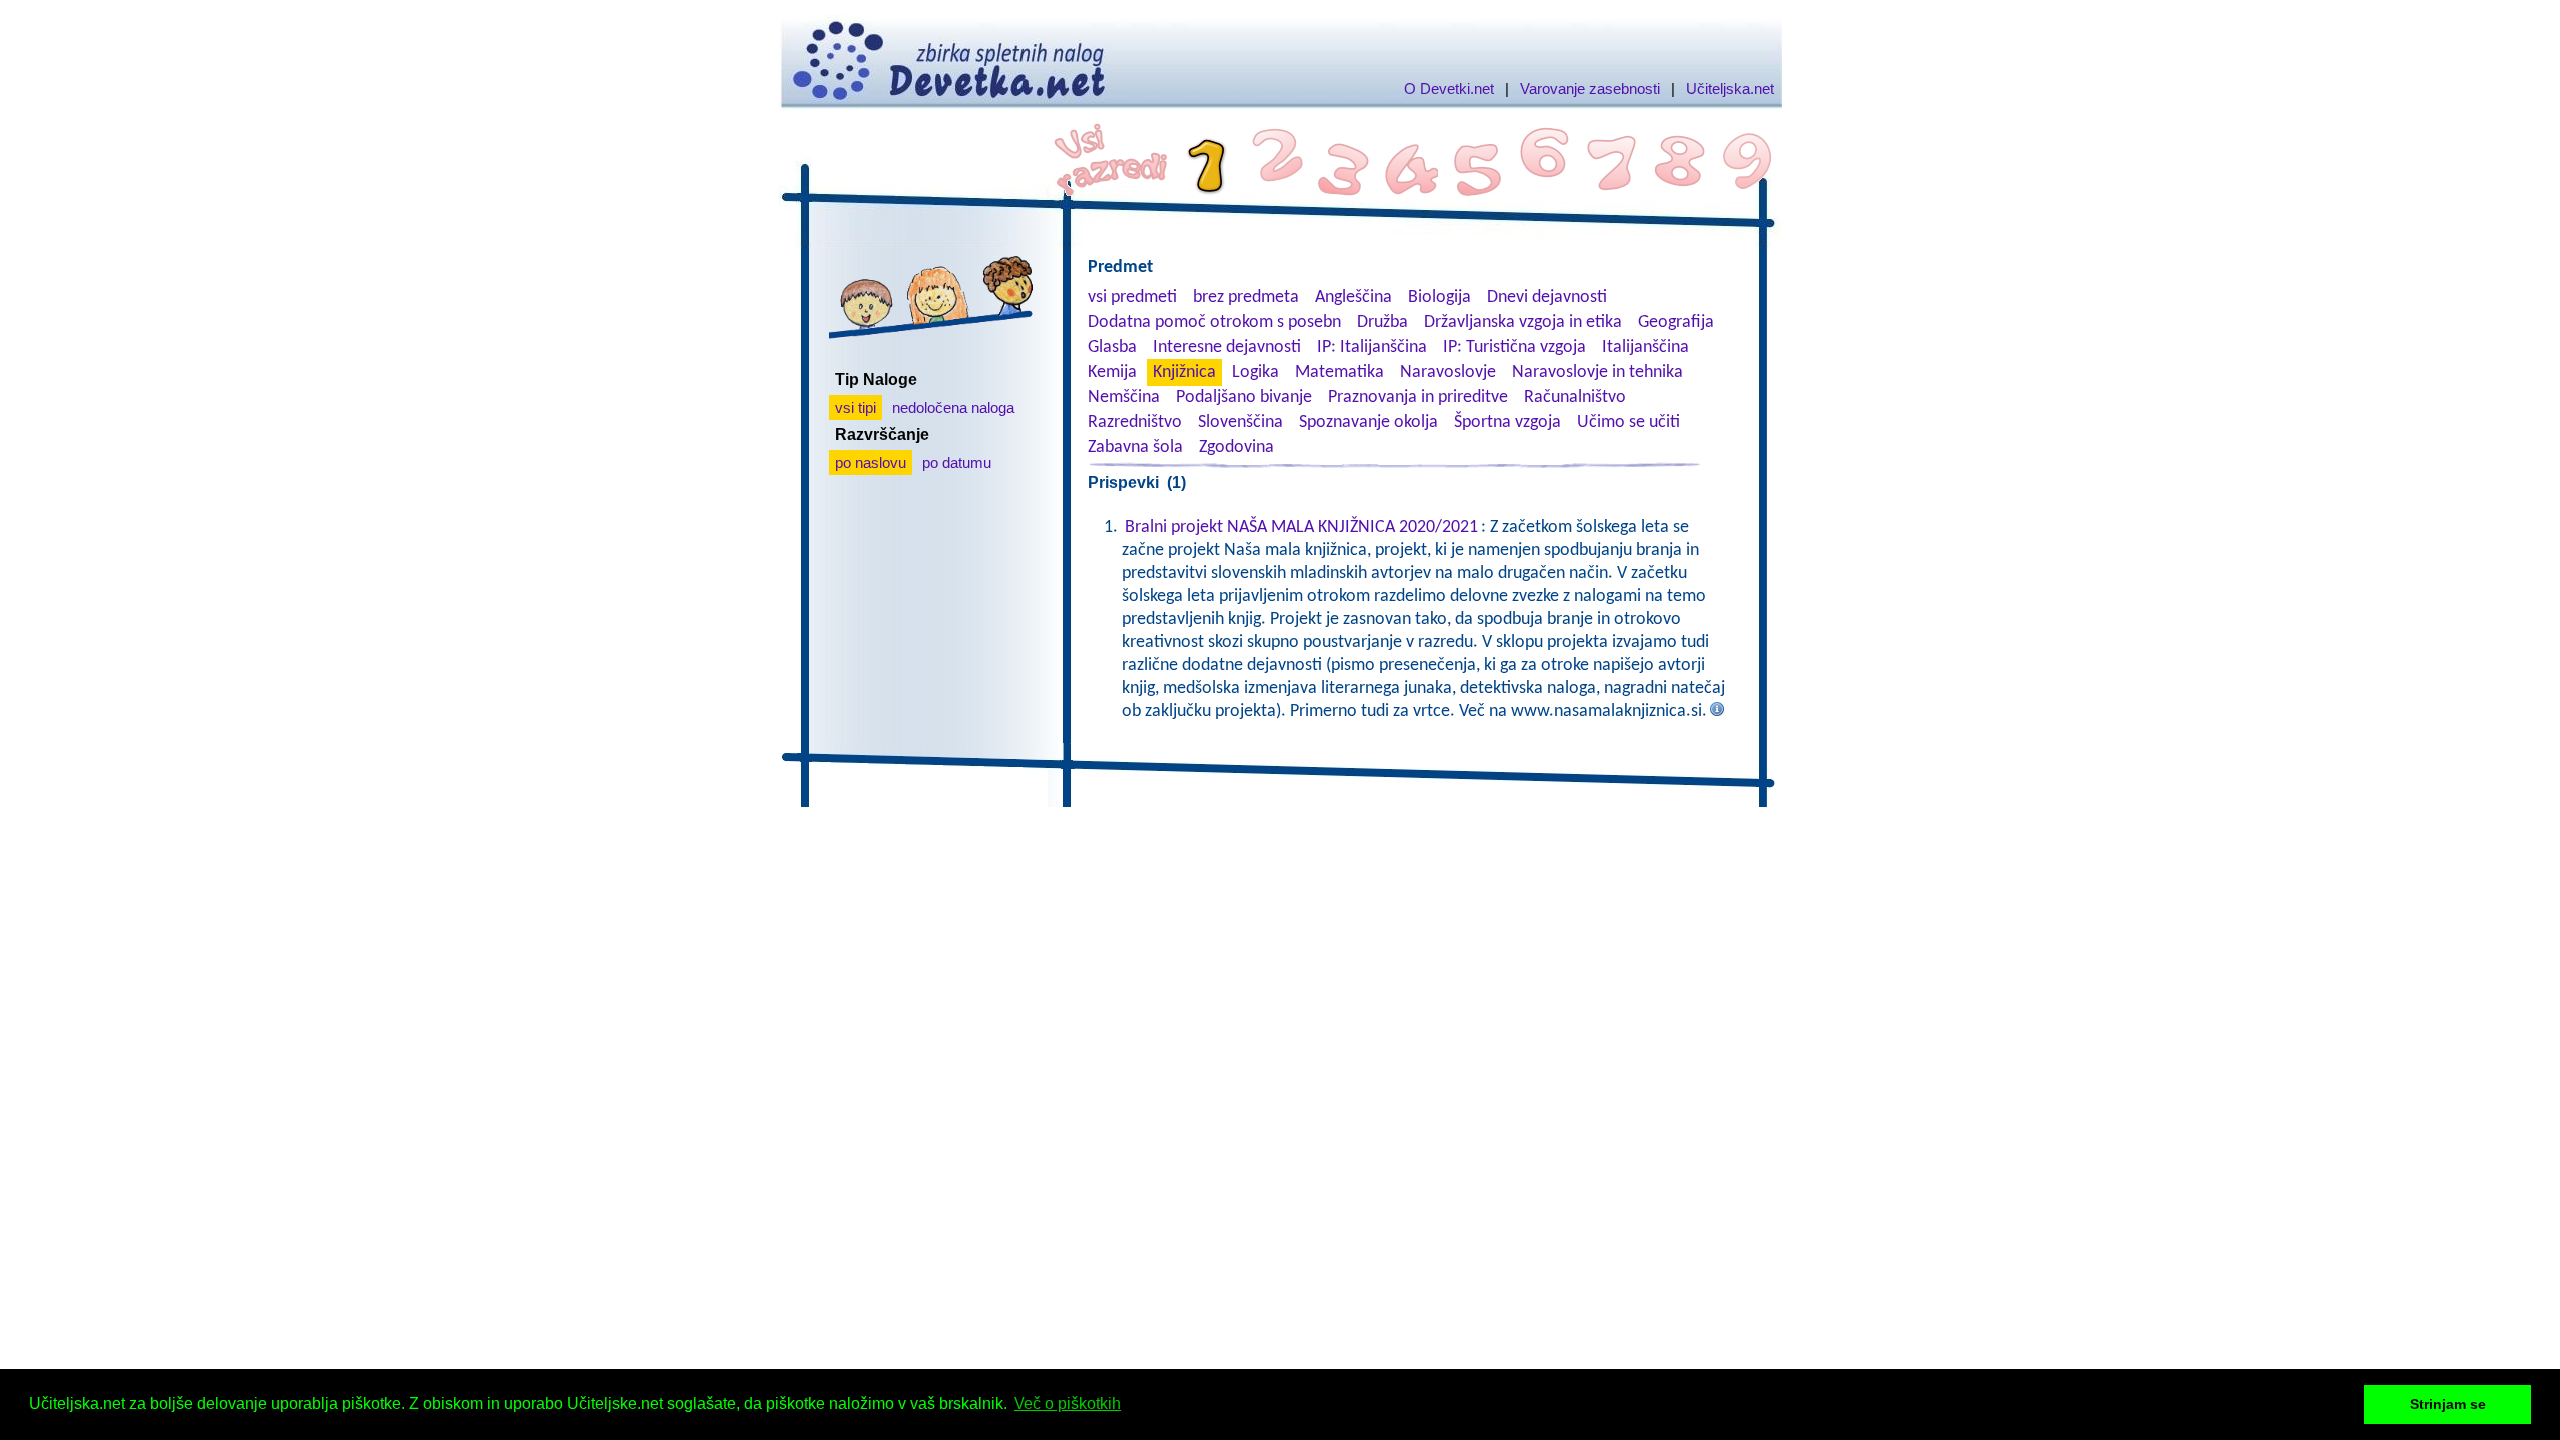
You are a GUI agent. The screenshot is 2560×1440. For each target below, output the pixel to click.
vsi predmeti (1132, 297)
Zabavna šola (1135, 447)
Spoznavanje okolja (1368, 422)
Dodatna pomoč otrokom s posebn (1214, 322)
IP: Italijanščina (1372, 347)
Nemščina (1124, 397)
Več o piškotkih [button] (1067, 1403)
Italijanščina (1645, 347)
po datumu (956, 462)
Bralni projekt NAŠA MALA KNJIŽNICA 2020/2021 (1301, 527)
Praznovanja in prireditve (1418, 397)
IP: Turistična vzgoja (1514, 347)
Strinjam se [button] (2448, 1404)
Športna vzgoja (1507, 422)
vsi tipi (855, 407)
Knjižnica (1184, 372)
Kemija (1112, 372)
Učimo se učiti (1628, 422)
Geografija (1676, 322)
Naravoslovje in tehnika (1597, 372)
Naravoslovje (1448, 372)
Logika (1255, 372)
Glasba (1112, 347)
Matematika (1339, 372)
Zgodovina (1236, 447)
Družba (1382, 322)
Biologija (1439, 297)
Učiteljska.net (1730, 88)
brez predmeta (1246, 297)
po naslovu (870, 462)
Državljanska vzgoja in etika (1523, 322)
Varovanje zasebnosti (1590, 88)
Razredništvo (1135, 422)
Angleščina (1353, 297)
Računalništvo (1575, 397)
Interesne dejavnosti (1227, 347)
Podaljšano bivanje (1244, 397)
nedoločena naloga (953, 407)
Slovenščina (1240, 422)
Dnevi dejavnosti (1547, 297)
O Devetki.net (1449, 88)
